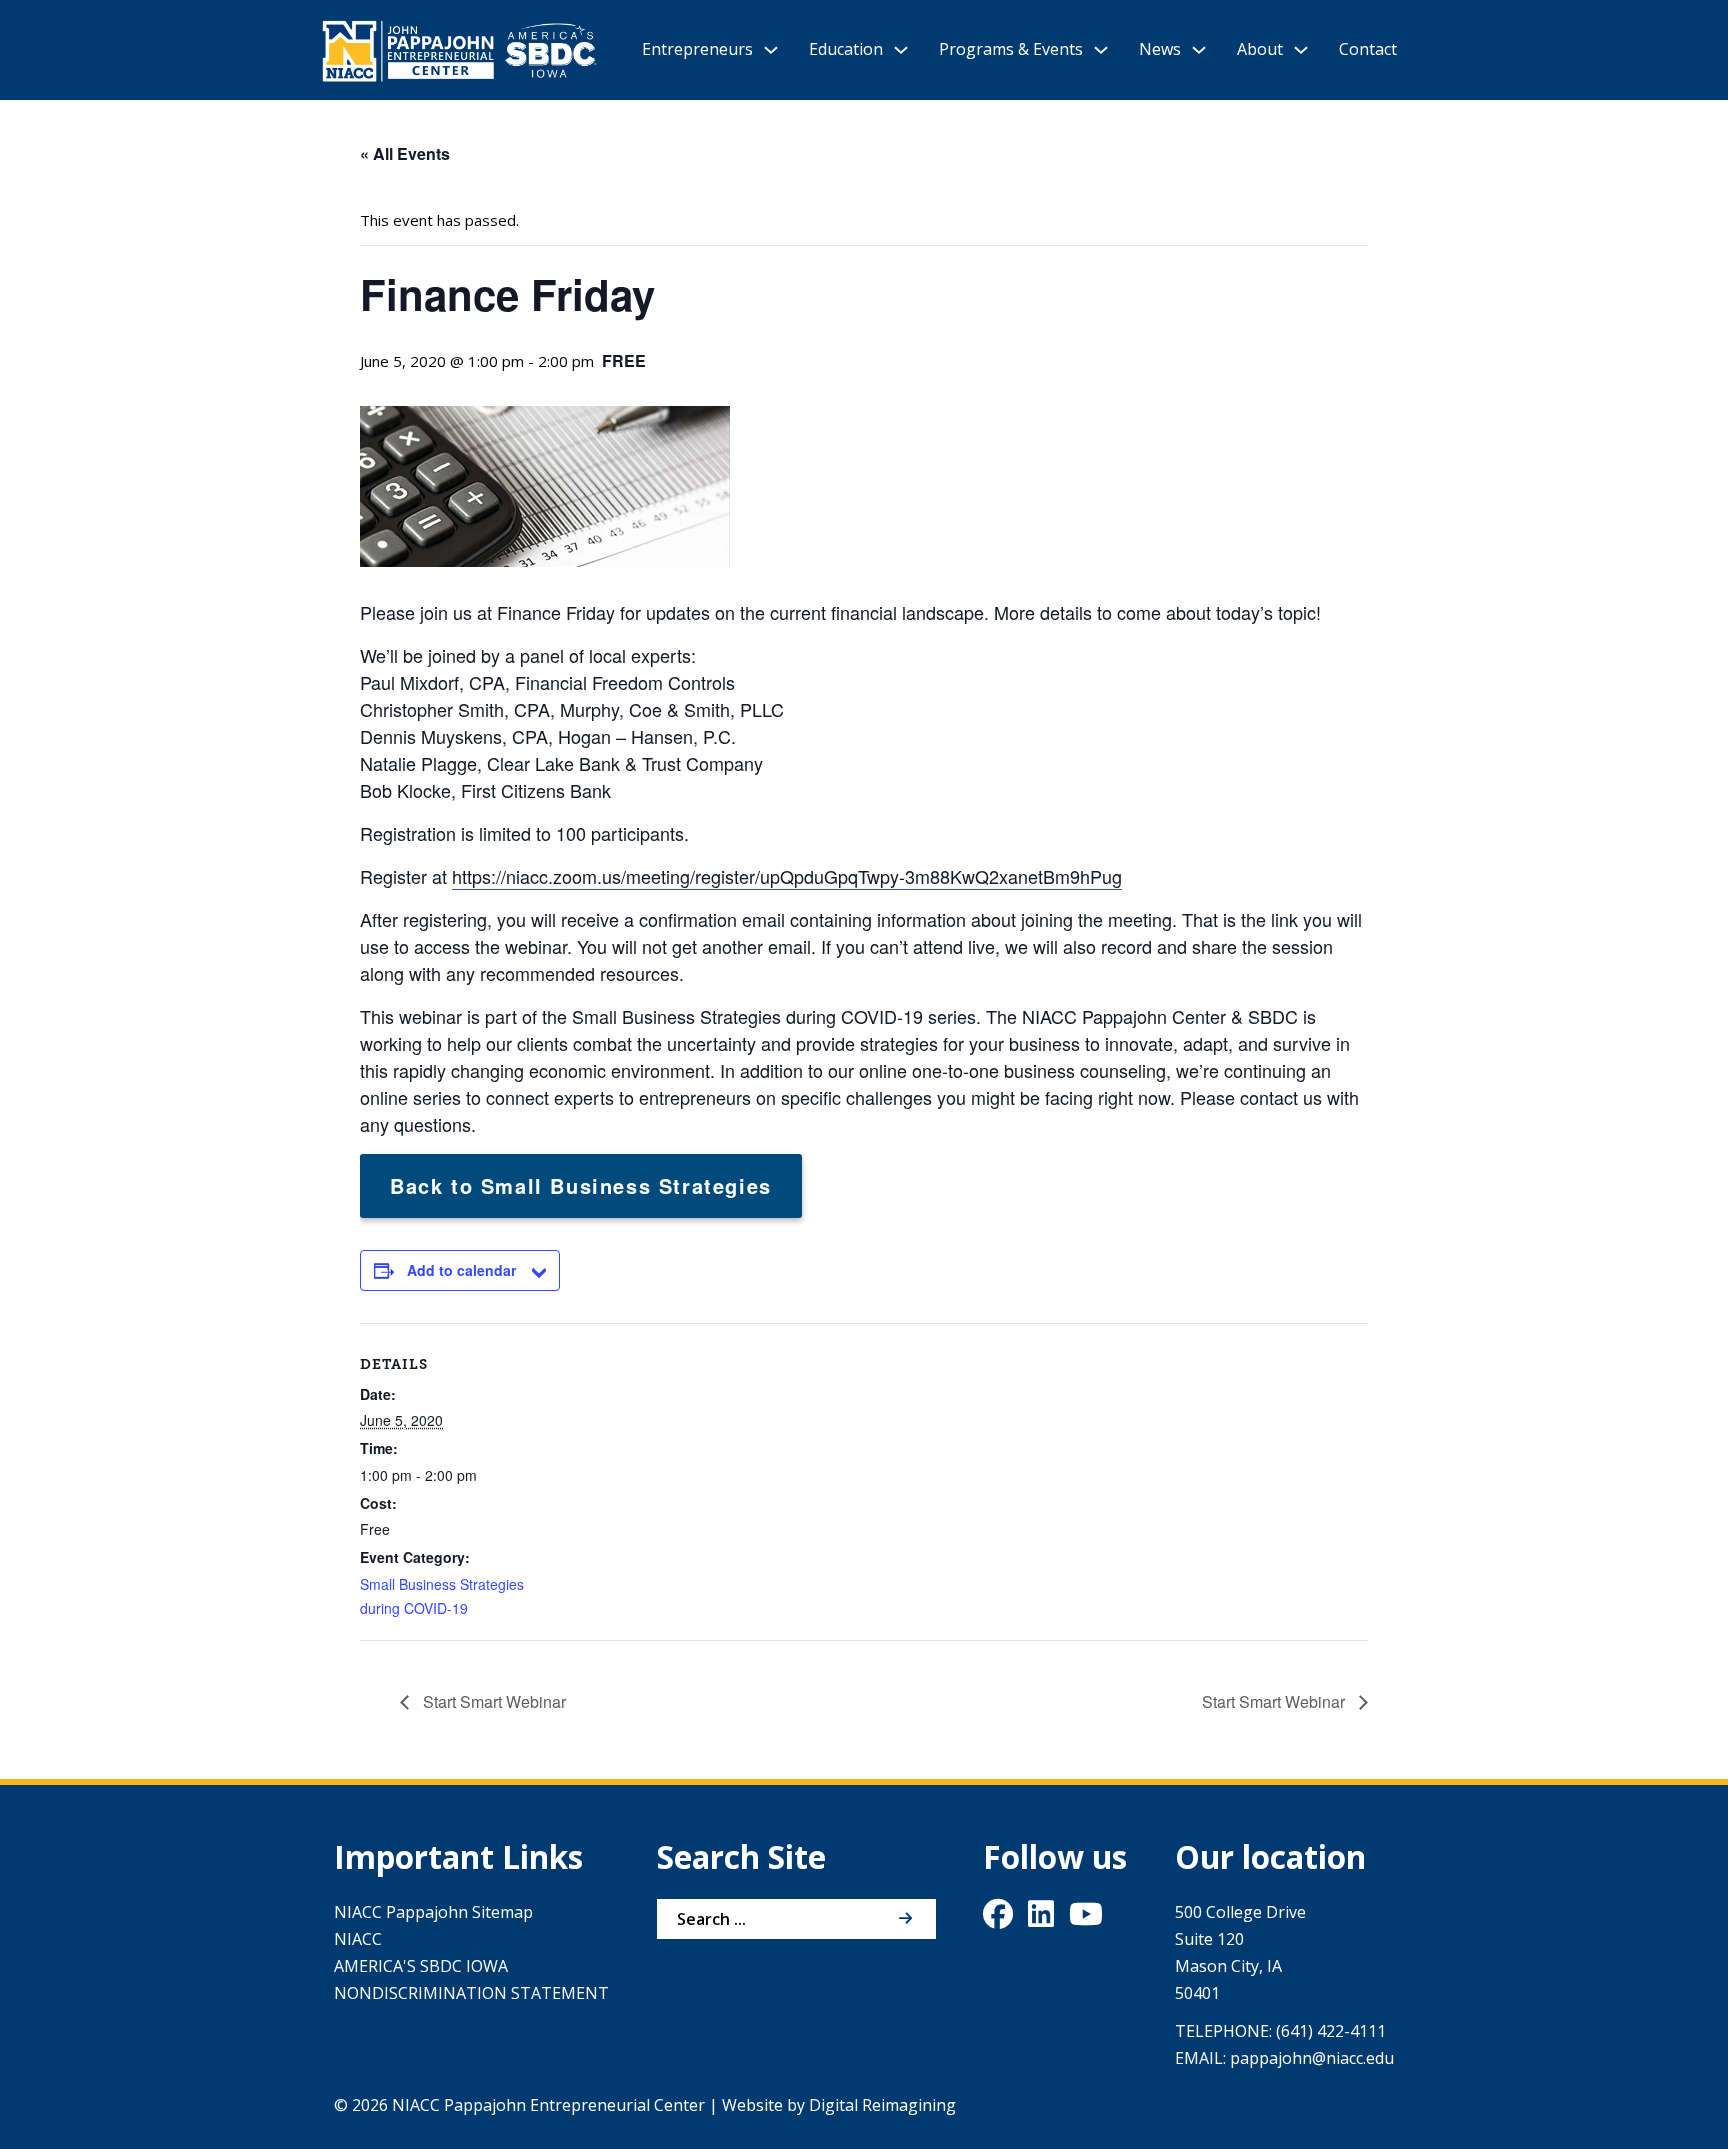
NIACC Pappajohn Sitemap (433, 1912)
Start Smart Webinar (492, 1701)
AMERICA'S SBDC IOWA (421, 1966)
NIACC (358, 1939)
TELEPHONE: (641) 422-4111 (1280, 2031)
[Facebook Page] (998, 1919)
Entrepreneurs (697, 49)
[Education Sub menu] (901, 50)
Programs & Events (1011, 49)
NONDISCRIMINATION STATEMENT (471, 1993)
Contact (1368, 49)
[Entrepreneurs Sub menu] (771, 50)
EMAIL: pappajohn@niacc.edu (1284, 2058)
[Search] (906, 1919)
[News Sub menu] (1199, 50)
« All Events (405, 153)
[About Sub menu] (1301, 50)
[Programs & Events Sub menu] (1101, 50)
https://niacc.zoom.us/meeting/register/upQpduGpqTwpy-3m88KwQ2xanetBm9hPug (787, 876)
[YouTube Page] (1086, 1919)
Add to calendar (461, 1270)
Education (846, 49)
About (1260, 49)
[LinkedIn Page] (1041, 1919)
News (1160, 49)
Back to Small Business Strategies (581, 1185)
